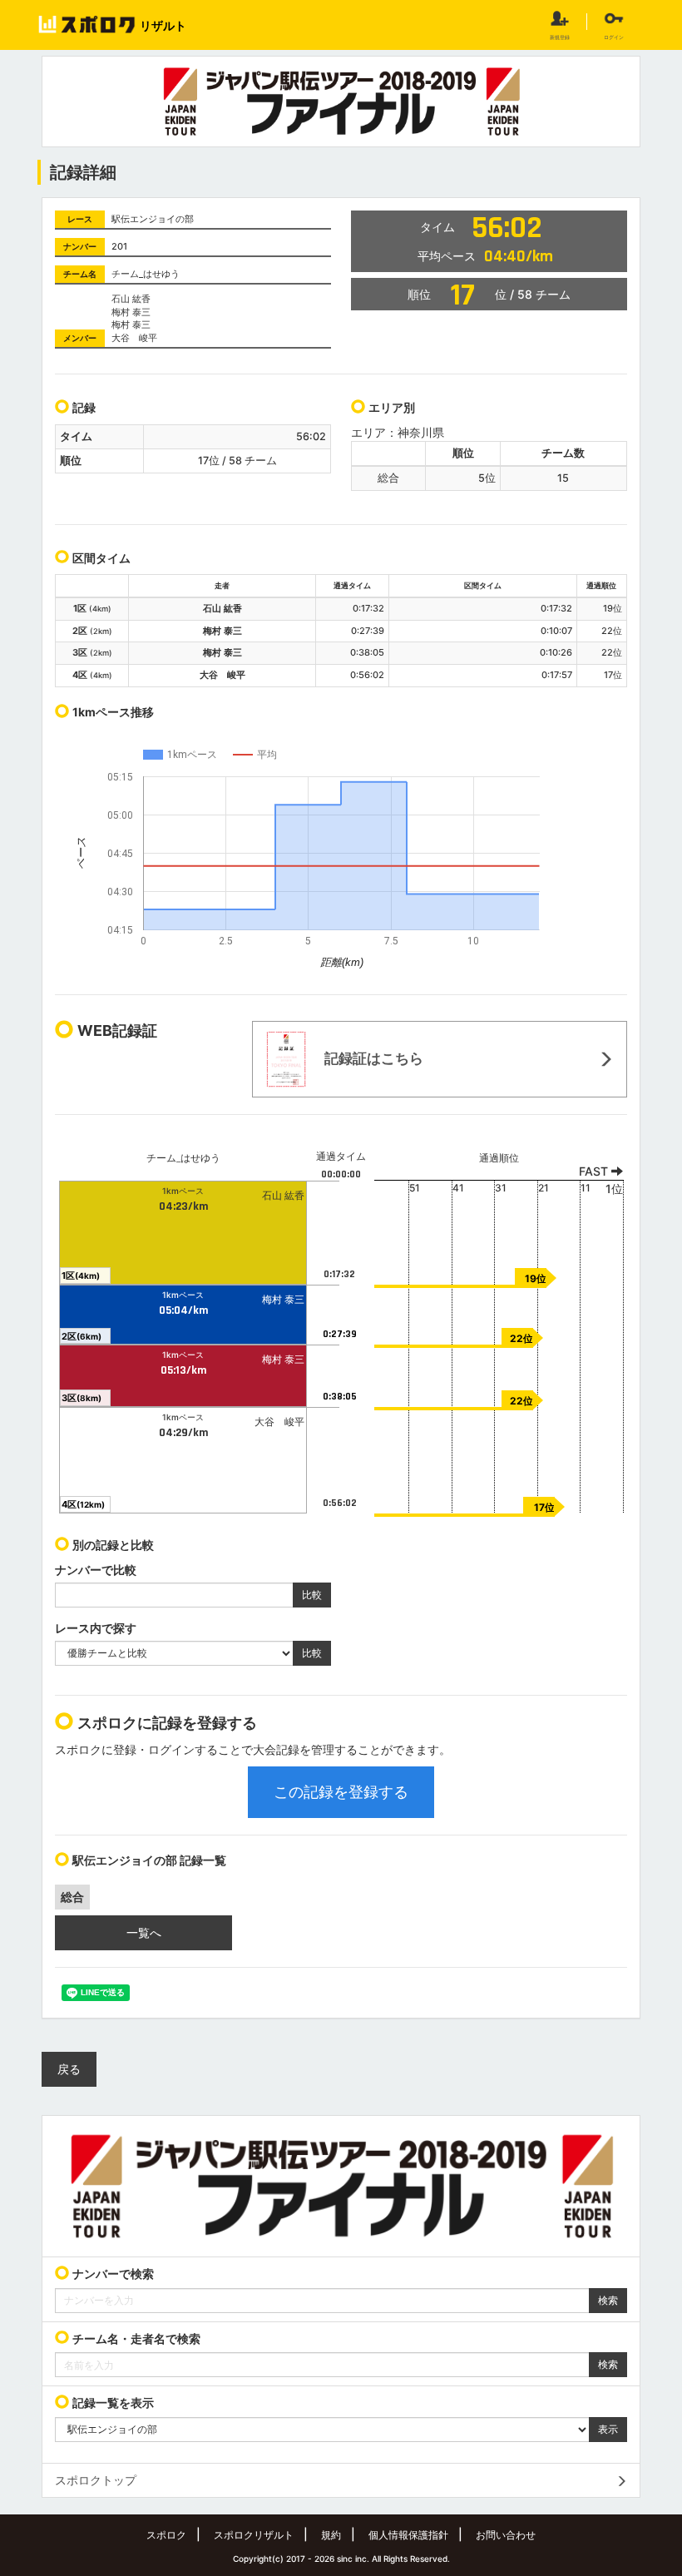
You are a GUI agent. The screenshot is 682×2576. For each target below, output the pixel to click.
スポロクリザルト (254, 2535)
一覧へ (144, 1932)
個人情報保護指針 (408, 2535)
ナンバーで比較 (96, 1570)
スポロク (166, 2535)
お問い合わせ (506, 2535)
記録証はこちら (372, 1058)
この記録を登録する (341, 1792)
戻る (69, 2069)
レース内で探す (96, 1628)
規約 (331, 2535)
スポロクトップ (96, 2480)
